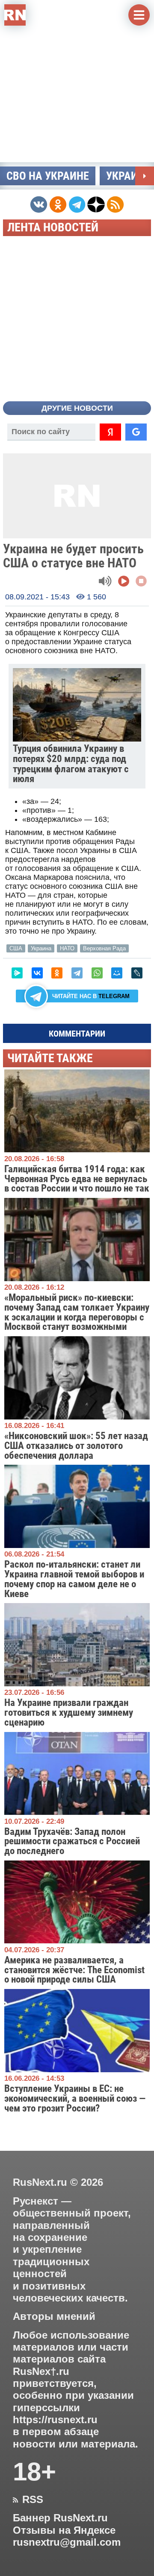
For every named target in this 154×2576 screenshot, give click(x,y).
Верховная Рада (104, 948)
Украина (41, 948)
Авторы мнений (54, 2316)
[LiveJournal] (137, 973)
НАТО (67, 948)
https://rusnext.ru (55, 2420)
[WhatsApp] (97, 973)
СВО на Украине (48, 176)
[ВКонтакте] (37, 973)
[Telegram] (77, 973)
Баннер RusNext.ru (60, 2518)
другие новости (77, 408)
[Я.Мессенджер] (17, 973)
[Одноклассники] (57, 973)
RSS (28, 2500)
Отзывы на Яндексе (64, 2530)
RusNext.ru (40, 2182)
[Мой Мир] (117, 973)
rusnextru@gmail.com (67, 2542)
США (16, 948)
